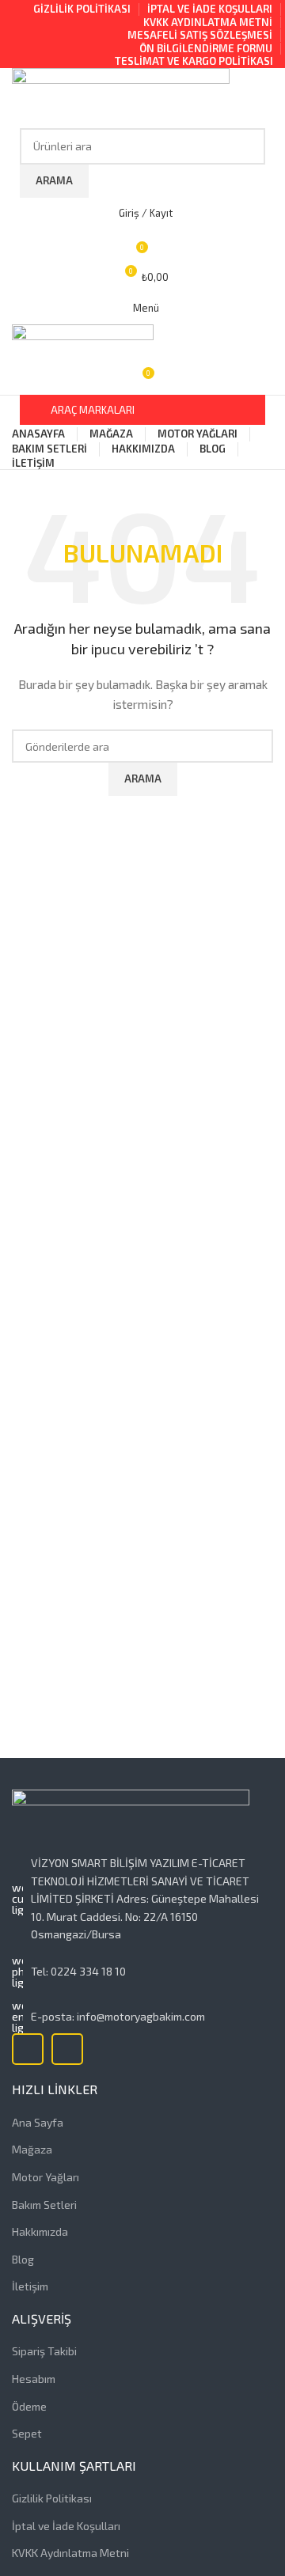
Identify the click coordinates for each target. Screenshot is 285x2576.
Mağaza (32, 2149)
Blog (23, 2259)
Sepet (27, 2433)
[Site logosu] (121, 96)
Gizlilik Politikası (52, 2498)
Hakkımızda (40, 2231)
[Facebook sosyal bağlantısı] (28, 2049)
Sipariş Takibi (44, 2351)
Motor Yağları (46, 2177)
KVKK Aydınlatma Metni (70, 2553)
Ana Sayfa (38, 2122)
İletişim (30, 2286)
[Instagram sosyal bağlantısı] (67, 2049)
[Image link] (131, 1821)
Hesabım (34, 2379)
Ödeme (29, 2406)
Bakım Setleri (44, 2205)
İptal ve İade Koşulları (66, 2526)
